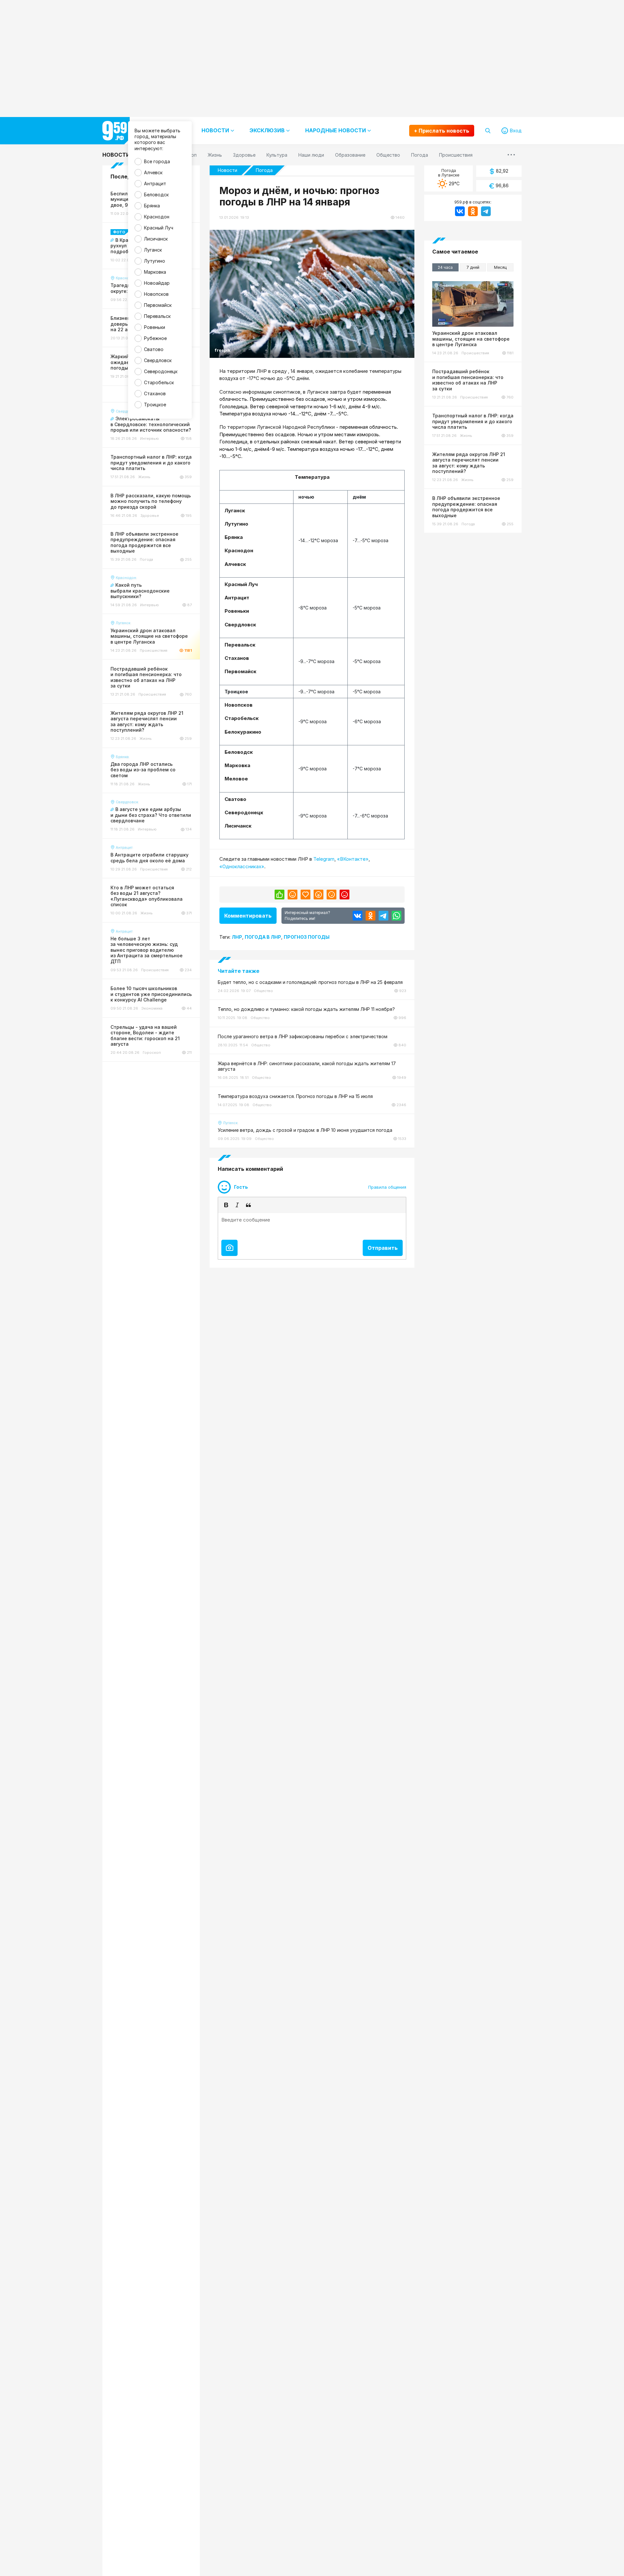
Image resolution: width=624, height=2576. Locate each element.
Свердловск (158, 360)
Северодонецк (161, 371)
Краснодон (157, 217)
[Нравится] (279, 895)
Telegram (324, 859)
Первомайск (158, 305)
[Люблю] (305, 895)
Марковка (155, 272)
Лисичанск (156, 239)
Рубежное (155, 338)
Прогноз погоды (307, 937)
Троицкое (155, 405)
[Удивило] (318, 895)
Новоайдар (157, 283)
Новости (116, 155)
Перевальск (157, 316)
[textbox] (312, 1225)
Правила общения (387, 1187)
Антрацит (155, 183)
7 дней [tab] (473, 267)
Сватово (154, 349)
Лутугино (155, 261)
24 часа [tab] (445, 267)
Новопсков (156, 294)
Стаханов (155, 393)
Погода (264, 170)
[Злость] (344, 895)
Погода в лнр (263, 937)
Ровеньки (155, 327)
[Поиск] (488, 131)
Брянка (152, 206)
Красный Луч (159, 228)
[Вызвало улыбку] (292, 895)
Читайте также (239, 971)
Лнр (237, 937)
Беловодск (156, 195)
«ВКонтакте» (353, 859)
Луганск (153, 250)
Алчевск (153, 172)
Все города (157, 161)
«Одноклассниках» (242, 866)
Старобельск (159, 382)
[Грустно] (331, 895)
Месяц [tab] (500, 267)
